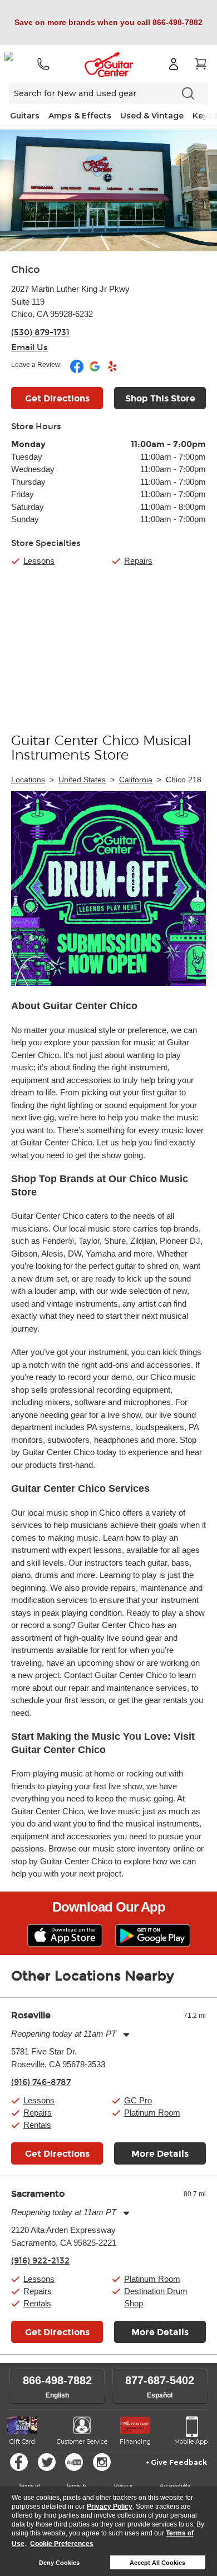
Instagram (102, 2462)
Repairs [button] (38, 2113)
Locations (28, 780)
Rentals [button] (37, 2125)
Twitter (47, 2462)
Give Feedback (179, 2462)
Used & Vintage (152, 116)
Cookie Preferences (62, 2544)
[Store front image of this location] (108, 190)
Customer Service (82, 2441)
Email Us (29, 348)
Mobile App (191, 2441)
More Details (160, 2154)
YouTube (74, 2462)
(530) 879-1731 (40, 332)
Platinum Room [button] (152, 2113)
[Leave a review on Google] (95, 371)
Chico (26, 270)
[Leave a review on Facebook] (78, 371)
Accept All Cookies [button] (157, 2563)
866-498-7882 (57, 2380)
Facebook (19, 2462)
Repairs (138, 561)
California (136, 780)
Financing (135, 2441)
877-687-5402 (160, 2380)
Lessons (39, 561)
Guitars (25, 116)
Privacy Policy (110, 2506)
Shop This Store (160, 398)
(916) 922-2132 (40, 2261)
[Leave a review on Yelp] (112, 371)
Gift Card (22, 2441)
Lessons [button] (39, 2100)
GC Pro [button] (138, 2100)
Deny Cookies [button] (59, 2563)
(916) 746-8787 (41, 2082)
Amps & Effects (80, 116)
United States (82, 780)
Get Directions (57, 398)
